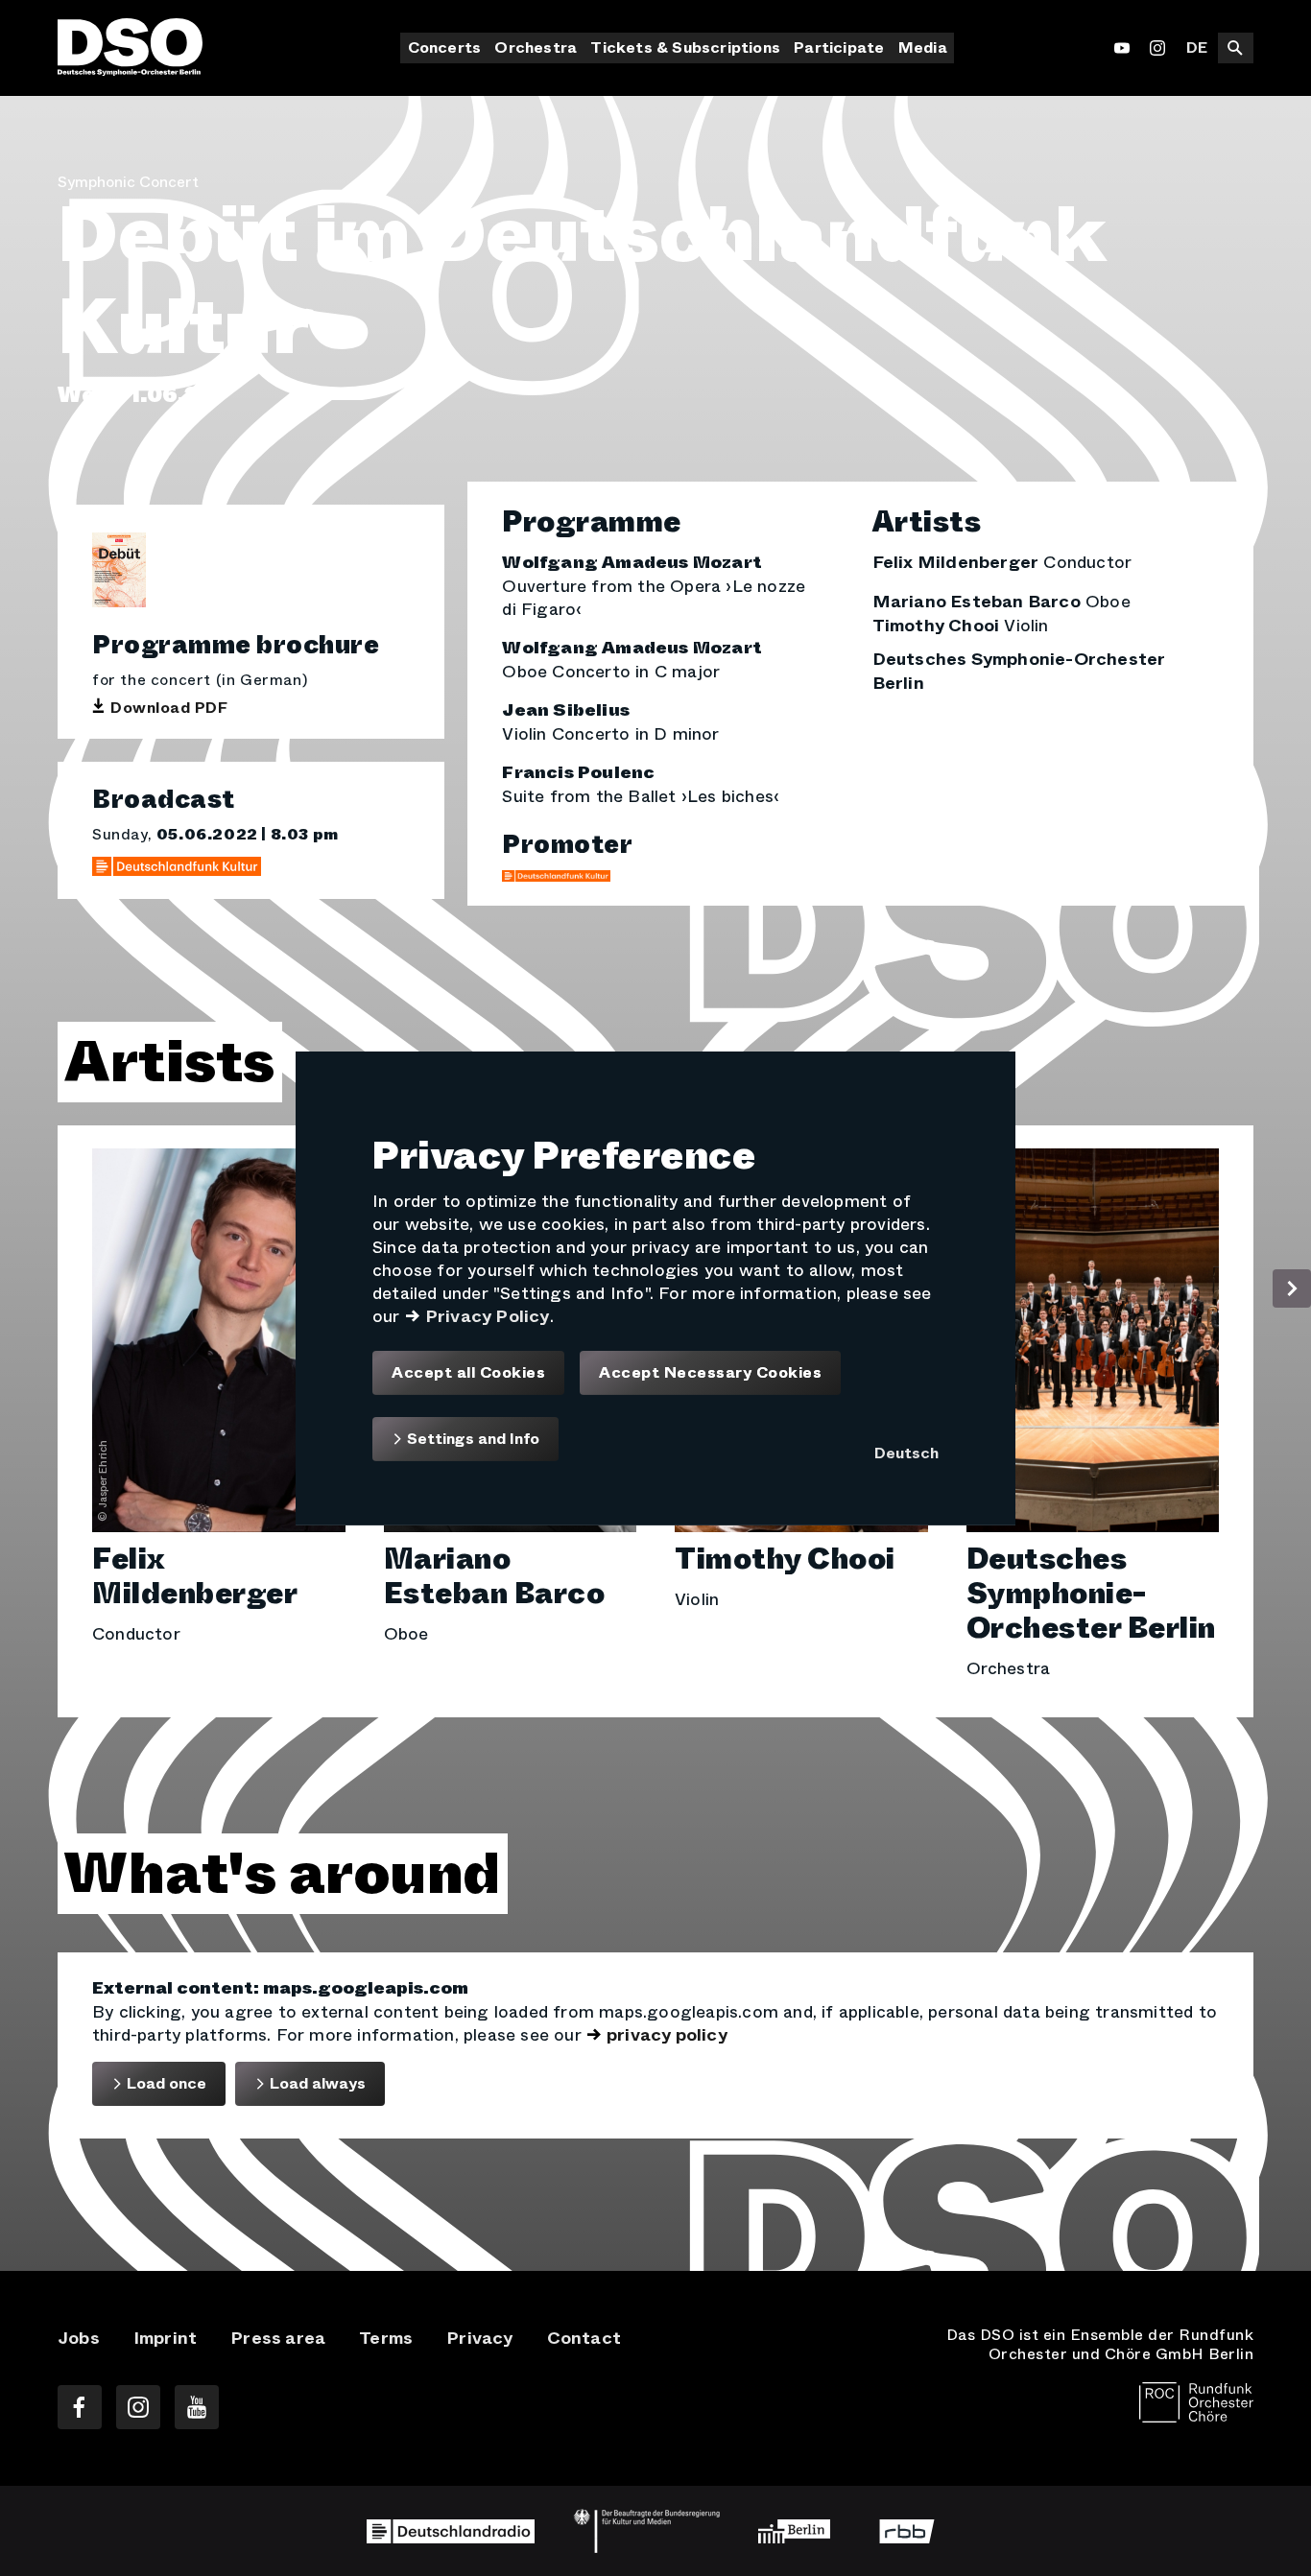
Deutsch (906, 1453)
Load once (165, 2083)
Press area (278, 2338)
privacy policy (667, 2035)
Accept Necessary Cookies (710, 1372)
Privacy (479, 2338)
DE (1197, 47)
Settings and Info (471, 1439)
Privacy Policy (488, 1315)
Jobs (79, 2338)
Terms (386, 2338)
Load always (316, 2083)
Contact (584, 2338)
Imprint (165, 2338)
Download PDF (169, 708)
